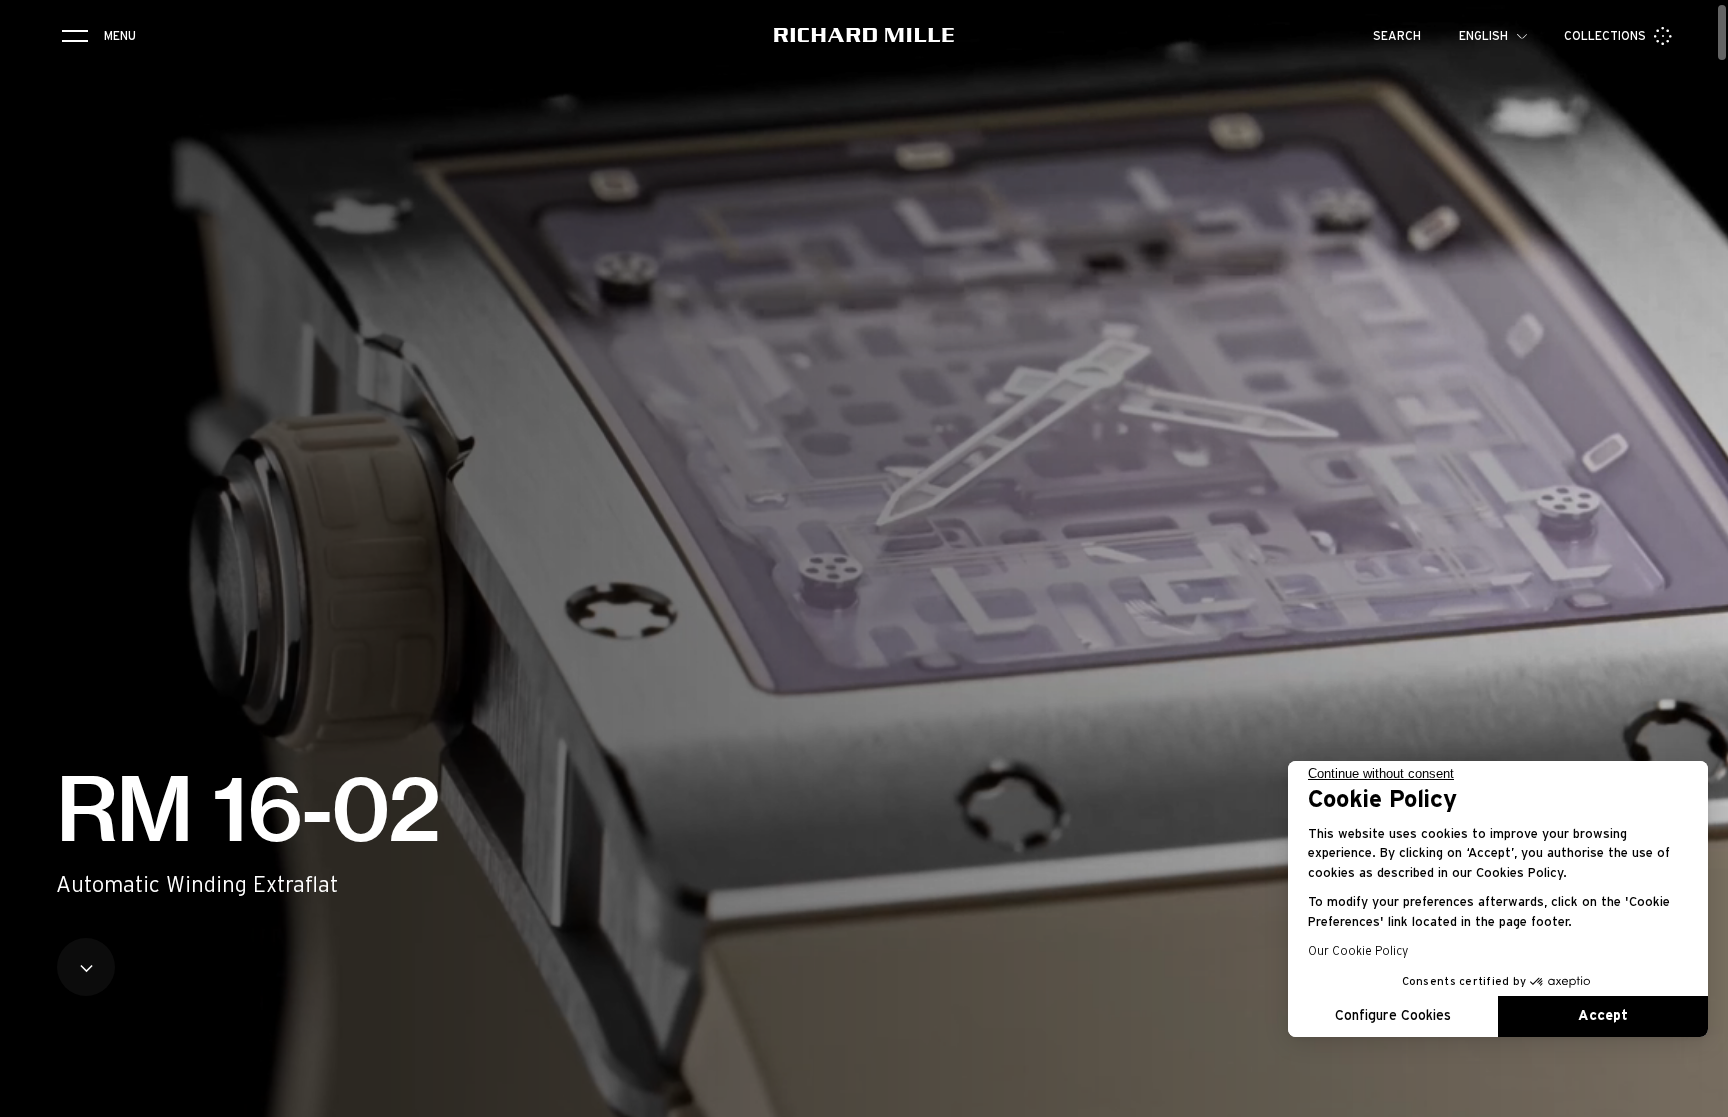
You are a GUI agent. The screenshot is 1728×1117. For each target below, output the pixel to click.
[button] (1698, 1095)
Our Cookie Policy (1358, 951)
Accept (1603, 1016)
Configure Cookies (1393, 1016)
